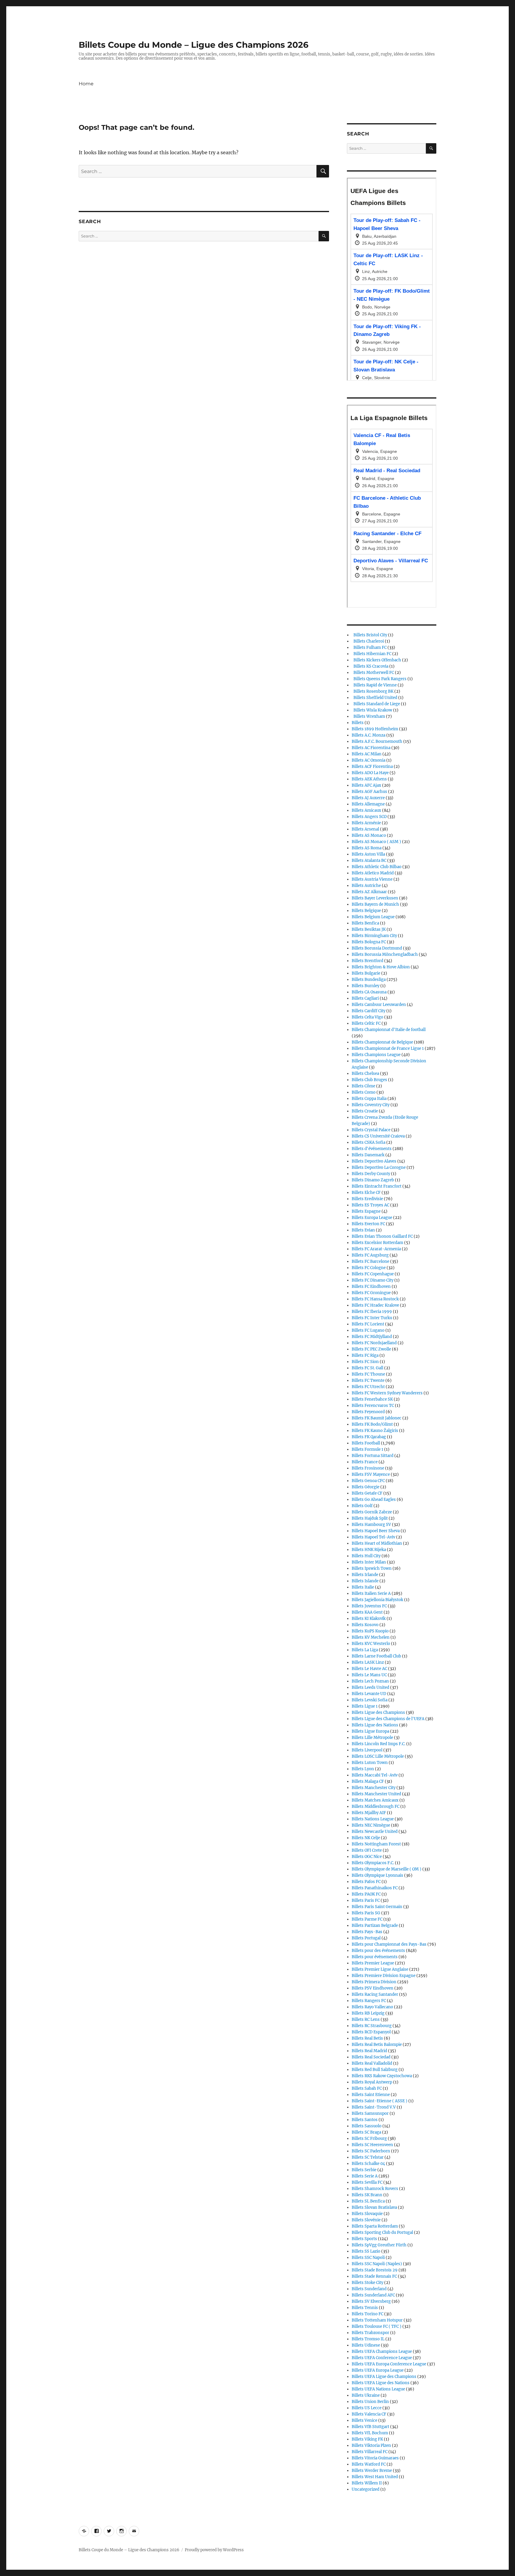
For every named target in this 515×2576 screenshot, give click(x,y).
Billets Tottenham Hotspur (377, 2320)
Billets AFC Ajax (366, 785)
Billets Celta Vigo (367, 1017)
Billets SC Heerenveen (372, 2145)
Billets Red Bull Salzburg (375, 2070)
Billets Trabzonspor (370, 2333)
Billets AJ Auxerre (368, 798)
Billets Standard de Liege (376, 704)
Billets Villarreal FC (370, 2452)
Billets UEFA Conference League (382, 2358)
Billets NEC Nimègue (371, 1825)
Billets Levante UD (369, 1694)
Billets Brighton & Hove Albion (381, 967)
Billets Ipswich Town (372, 1568)
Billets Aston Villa (368, 854)
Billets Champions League (376, 1055)
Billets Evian (363, 1230)
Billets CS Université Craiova (378, 1136)
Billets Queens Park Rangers (379, 679)
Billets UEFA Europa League (378, 2370)
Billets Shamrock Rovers (375, 2189)
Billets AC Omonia (369, 760)
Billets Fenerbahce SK (372, 1399)
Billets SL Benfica (368, 2201)
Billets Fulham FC (369, 648)
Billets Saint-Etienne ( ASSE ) (380, 2101)
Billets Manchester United (376, 1794)
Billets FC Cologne (369, 1268)
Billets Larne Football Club (376, 1656)
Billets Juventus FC (369, 1606)
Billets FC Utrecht (368, 1387)
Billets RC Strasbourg (372, 2026)
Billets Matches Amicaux (375, 1800)
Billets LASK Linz (368, 1662)
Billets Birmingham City (374, 936)
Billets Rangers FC (369, 2001)
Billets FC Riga (365, 1355)
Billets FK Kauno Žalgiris (375, 1431)
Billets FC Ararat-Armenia (376, 1249)
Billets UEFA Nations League (378, 2389)
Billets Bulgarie (366, 973)
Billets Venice (364, 2420)
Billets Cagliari (365, 998)
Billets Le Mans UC (369, 1675)
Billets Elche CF (366, 1193)
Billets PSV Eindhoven (373, 1988)
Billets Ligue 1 (365, 1706)
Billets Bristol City (369, 635)
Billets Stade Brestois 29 (375, 2270)
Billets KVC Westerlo (371, 1644)
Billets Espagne (366, 1211)
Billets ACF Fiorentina (372, 767)
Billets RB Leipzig (368, 2013)
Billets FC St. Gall (367, 1368)
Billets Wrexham (368, 716)
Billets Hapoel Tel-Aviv (373, 1537)
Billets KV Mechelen (371, 1637)
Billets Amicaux (366, 810)
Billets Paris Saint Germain (377, 1907)
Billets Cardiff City (369, 1011)
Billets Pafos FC (366, 1882)
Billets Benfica (365, 923)
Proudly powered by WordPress (214, 2550)
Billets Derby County (371, 1174)
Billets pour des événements (378, 1951)
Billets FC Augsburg (370, 1255)
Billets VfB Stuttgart (370, 2427)
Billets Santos (365, 2120)
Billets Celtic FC (366, 1023)
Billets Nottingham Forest (376, 1844)
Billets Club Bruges (369, 1080)
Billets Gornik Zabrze (372, 1512)
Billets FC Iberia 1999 (372, 1312)
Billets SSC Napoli (368, 2258)
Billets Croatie (365, 1111)
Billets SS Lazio (366, 2251)
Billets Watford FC (369, 2464)
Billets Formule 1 (367, 1449)
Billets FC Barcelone (370, 1261)
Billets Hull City (366, 1556)
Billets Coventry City (371, 1105)
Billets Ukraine (366, 2395)
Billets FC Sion (365, 1362)
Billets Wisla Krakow (372, 710)
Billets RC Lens (366, 2019)
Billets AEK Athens (369, 779)
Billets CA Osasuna (369, 992)
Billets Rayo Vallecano (372, 2007)
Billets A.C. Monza (369, 735)
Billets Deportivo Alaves (374, 1161)
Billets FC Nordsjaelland (374, 1343)
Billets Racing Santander (375, 1994)
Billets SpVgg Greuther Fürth (379, 2245)
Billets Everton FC (368, 1224)
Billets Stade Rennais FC (374, 2276)
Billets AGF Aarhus (369, 792)
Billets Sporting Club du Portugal (382, 2232)
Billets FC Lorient (368, 1324)
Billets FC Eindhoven (371, 1287)
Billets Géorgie (366, 1487)
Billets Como (364, 1092)
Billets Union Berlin (370, 2402)
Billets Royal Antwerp (372, 2082)
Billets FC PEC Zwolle (371, 1349)
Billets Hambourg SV (371, 1525)
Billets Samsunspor (370, 2113)
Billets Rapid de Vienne (374, 685)
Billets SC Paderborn (371, 2151)
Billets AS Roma (367, 848)
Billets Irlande (365, 1575)
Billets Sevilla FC (367, 2182)
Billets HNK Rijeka (369, 1550)
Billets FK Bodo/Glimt (372, 1424)
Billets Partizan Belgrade (375, 1926)
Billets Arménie (366, 823)
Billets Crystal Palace (371, 1130)
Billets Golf (362, 1506)
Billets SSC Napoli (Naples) (377, 2264)
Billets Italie (363, 1587)
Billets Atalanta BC (369, 861)
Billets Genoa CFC (368, 1481)
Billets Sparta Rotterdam (375, 2226)
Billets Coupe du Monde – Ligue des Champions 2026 (194, 45)
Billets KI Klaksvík (369, 1619)
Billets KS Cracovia (370, 666)
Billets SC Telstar (368, 2157)
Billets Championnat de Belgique (382, 1042)
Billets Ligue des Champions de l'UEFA (388, 1719)
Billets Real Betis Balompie (377, 2045)
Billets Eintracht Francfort (377, 1186)
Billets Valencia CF (369, 2414)
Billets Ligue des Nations (375, 1725)
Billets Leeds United (370, 1687)
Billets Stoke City (367, 2283)
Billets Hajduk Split (370, 1518)
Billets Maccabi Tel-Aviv (375, 1775)
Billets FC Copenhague (373, 1274)
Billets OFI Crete (367, 1850)
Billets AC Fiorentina (371, 748)
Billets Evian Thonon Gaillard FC (382, 1236)
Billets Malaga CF (368, 1781)
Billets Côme (363, 1086)
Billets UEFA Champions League (382, 2352)
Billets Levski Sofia (370, 1700)
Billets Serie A (365, 2176)
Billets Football (366, 1443)
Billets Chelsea (365, 1074)
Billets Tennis (365, 2308)
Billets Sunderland (369, 2289)
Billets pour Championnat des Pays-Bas (389, 1944)
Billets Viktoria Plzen (371, 2445)
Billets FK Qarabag (369, 1437)
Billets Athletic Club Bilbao (377, 867)
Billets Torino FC (367, 2314)
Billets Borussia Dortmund (377, 948)
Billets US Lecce (367, 2408)
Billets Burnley (366, 986)
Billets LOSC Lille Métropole (378, 1756)
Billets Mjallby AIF (369, 1813)
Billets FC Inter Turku (372, 1318)
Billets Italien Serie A (371, 1593)
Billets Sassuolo (367, 2126)
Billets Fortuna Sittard (373, 1456)
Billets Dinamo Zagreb (373, 1180)
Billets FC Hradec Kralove (375, 1305)
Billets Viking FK (367, 2439)
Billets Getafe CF (367, 1493)
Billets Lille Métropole (372, 1738)
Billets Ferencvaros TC (373, 1406)
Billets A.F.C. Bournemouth (377, 741)
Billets (358, 723)
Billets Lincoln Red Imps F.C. (379, 1744)
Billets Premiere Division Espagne (384, 1976)
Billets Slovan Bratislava (374, 2207)
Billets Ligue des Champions (378, 1713)
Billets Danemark (368, 1155)
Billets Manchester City (374, 1788)
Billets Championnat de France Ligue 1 (388, 1048)
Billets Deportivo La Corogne (379, 1167)
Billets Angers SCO (369, 817)
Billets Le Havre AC (369, 1669)
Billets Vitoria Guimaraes (375, 2458)
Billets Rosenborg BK (373, 691)
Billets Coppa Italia (369, 1099)
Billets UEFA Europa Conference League (389, 2364)
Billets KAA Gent (367, 1612)
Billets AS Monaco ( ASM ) (376, 842)
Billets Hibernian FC (371, 654)
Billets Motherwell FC (373, 673)
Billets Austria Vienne (372, 879)
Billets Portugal (366, 1938)
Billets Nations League (373, 1819)
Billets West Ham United (375, 2477)
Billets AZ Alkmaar (369, 892)
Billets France (365, 1462)
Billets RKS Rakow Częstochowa (382, 2076)
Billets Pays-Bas (367, 1932)
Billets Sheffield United (374, 698)
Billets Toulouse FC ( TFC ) (377, 2326)
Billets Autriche (366, 886)
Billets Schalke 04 (368, 2164)
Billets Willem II (367, 2483)
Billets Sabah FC (367, 2088)
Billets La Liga (365, 1650)
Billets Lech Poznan (370, 1681)
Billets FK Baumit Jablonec (377, 1418)
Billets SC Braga (366, 2132)
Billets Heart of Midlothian (377, 1543)
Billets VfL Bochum (370, 2433)
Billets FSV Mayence (371, 1474)
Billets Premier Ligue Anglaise (380, 1969)
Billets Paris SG (366, 1913)
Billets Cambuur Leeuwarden (379, 1005)
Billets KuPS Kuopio (370, 1631)
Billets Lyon (363, 1769)
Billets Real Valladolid (372, 2063)
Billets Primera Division (374, 1982)
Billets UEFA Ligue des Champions (384, 2377)
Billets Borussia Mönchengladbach (385, 954)
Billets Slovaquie (367, 2214)
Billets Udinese (366, 2345)
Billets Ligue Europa (370, 1731)
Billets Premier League (373, 1963)
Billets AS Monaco (369, 835)
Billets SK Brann (367, 2195)
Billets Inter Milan (369, 1562)
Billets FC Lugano (368, 1330)
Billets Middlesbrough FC (376, 1806)
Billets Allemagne (368, 804)
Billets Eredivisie (367, 1199)
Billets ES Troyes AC (370, 1205)
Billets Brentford (367, 961)
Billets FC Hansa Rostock (375, 1299)
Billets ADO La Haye (370, 773)
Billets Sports (364, 2239)
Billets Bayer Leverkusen (375, 898)
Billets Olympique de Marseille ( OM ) (387, 1869)
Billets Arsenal (365, 829)
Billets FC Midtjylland (372, 1337)
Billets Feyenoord (368, 1412)
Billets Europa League (372, 1218)
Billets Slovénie (366, 2220)
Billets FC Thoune (368, 1374)
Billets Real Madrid (369, 2051)
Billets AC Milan (367, 754)
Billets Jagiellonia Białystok (377, 1600)
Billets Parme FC (367, 1919)
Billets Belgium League (373, 917)
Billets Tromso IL (368, 2339)
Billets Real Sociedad (371, 2057)
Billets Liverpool (367, 1750)
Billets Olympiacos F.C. (373, 1863)
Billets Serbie (364, 2170)
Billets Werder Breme (372, 2471)
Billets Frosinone (368, 1468)
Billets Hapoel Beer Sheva (376, 1531)
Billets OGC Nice (367, 1857)
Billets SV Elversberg (371, 2301)
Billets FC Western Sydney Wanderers (387, 1393)
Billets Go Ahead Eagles (374, 1500)
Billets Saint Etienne (371, 2095)
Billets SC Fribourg (369, 2139)
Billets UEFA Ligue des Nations (381, 2383)
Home (86, 84)
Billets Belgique (366, 911)
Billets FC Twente (368, 1380)
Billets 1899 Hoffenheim (375, 729)
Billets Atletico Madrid (373, 873)
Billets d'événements (372, 1149)
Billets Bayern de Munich (375, 904)
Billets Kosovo (365, 1625)
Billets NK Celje (366, 1838)
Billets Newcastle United (375, 1832)
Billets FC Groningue (371, 1293)
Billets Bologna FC (369, 942)
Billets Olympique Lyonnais (377, 1875)
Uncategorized (366, 2489)
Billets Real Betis (367, 2038)
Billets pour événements (375, 1957)
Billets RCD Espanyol (371, 2032)
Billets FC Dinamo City (373, 1280)
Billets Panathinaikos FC (375, 1888)
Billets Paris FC (366, 1900)
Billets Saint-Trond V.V (374, 2107)
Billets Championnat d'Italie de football (389, 1030)
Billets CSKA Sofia (369, 1142)
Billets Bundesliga (369, 980)
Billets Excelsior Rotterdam (377, 1243)
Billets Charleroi (368, 641)
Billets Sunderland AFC (373, 2295)
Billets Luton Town (370, 1763)
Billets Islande (365, 1581)
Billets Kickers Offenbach (376, 660)
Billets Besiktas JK (369, 929)
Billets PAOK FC (366, 1894)
